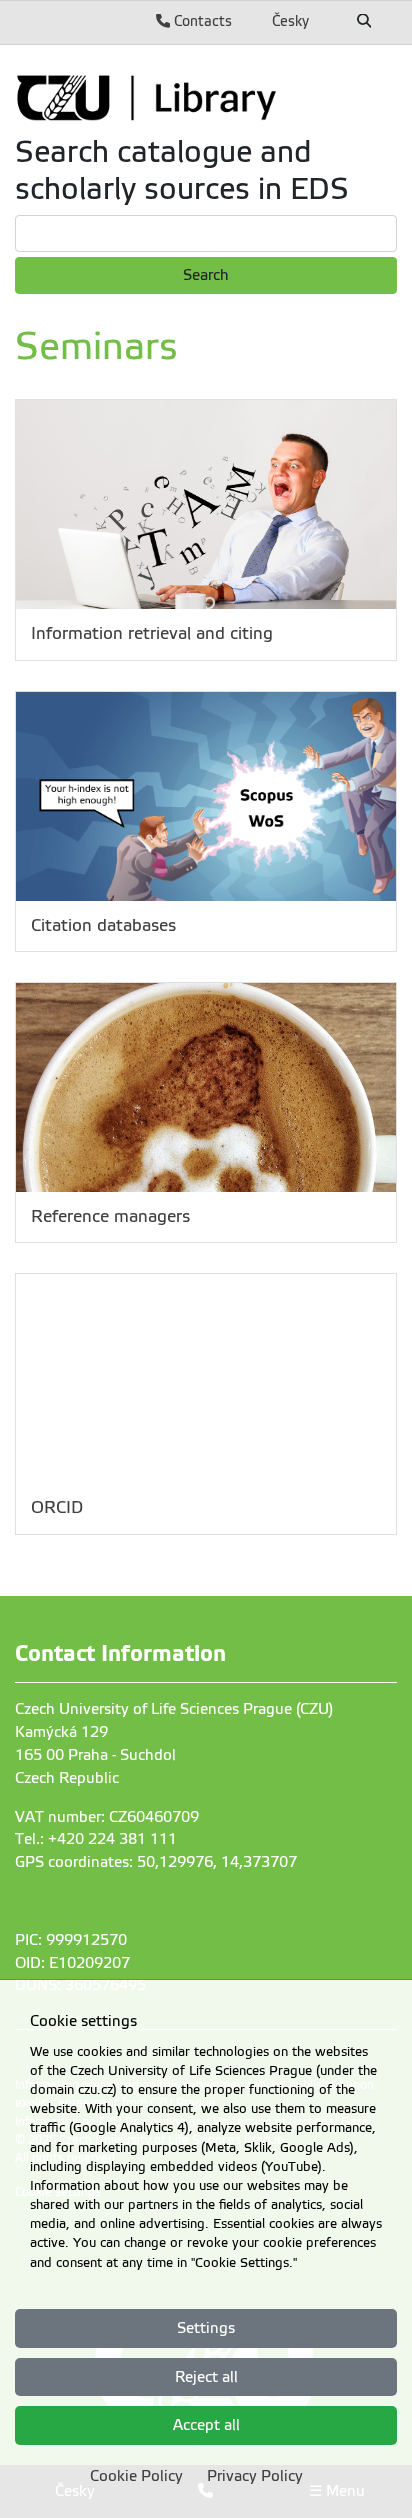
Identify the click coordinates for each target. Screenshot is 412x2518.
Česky (290, 21)
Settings (206, 2328)
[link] (206, 97)
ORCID (57, 1507)
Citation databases (103, 925)
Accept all (206, 2425)
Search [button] (206, 275)
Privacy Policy (255, 2476)
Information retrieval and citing (152, 633)
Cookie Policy (136, 2476)
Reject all (206, 2377)
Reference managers (110, 1216)
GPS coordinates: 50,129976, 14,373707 (156, 1862)
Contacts (201, 21)
